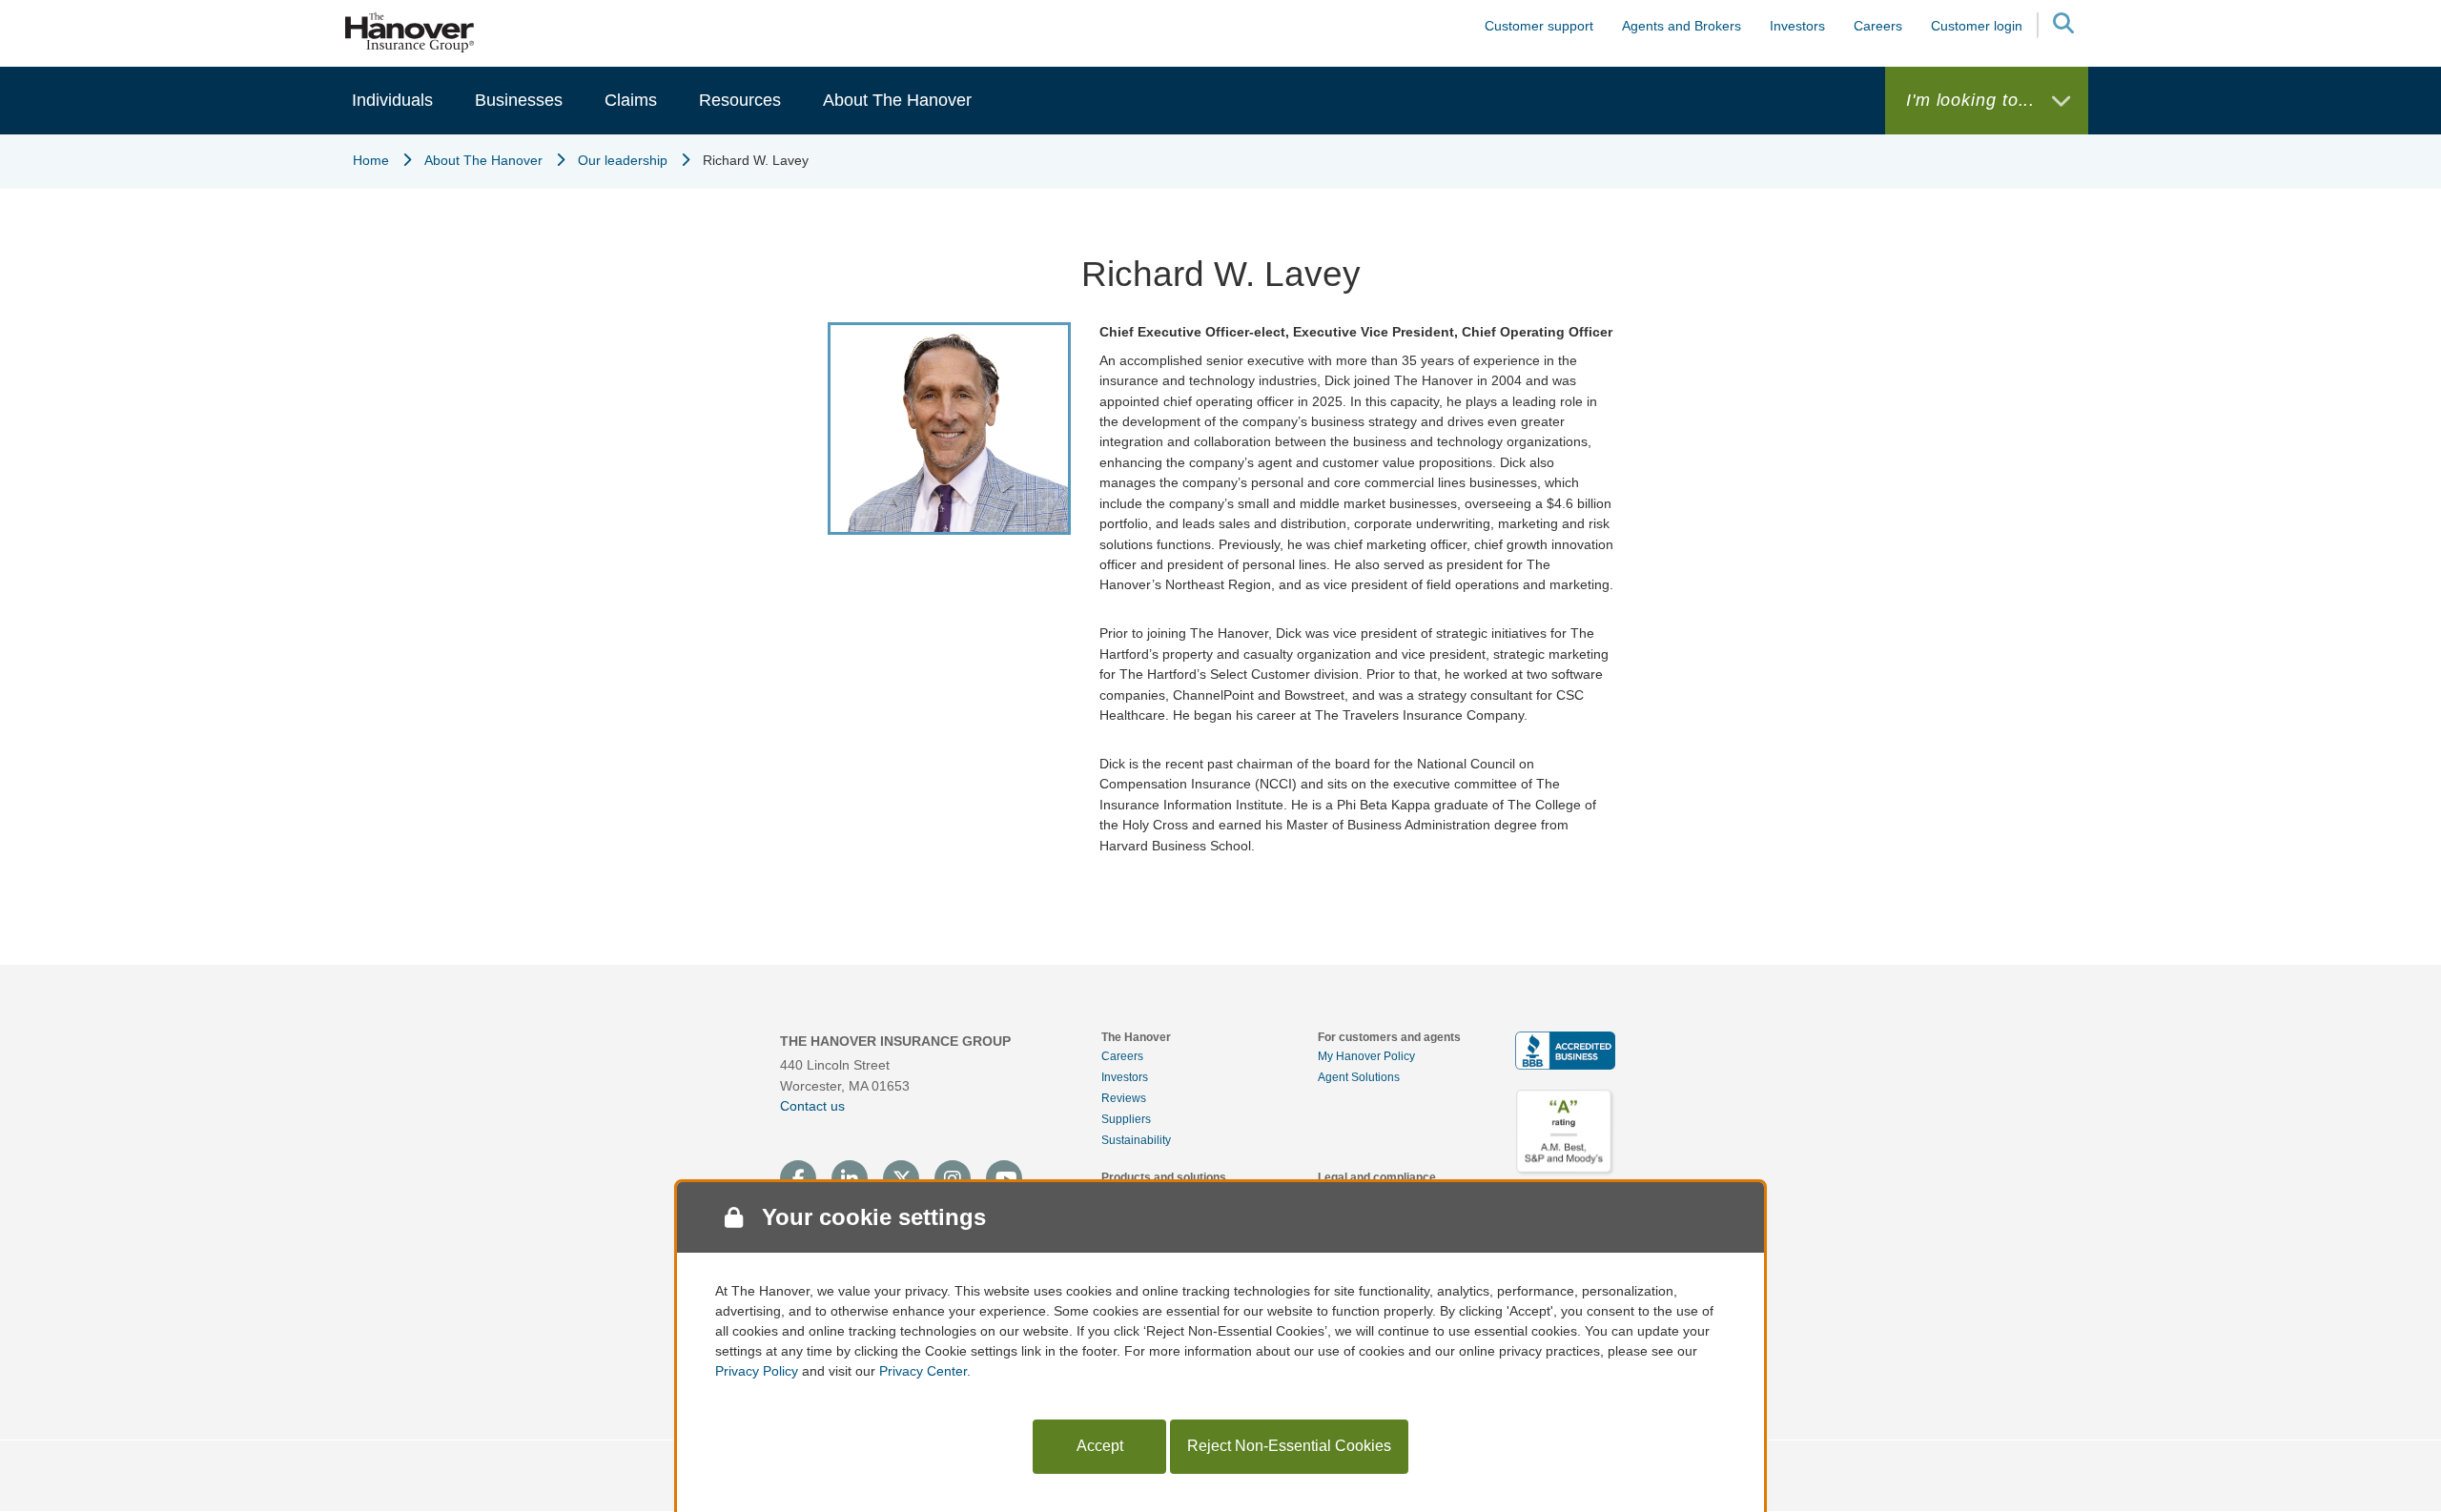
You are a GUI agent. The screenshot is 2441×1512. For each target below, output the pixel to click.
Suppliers (1126, 1119)
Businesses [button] (519, 100)
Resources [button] (740, 100)
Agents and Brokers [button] (1682, 26)
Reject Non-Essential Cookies (1289, 1446)
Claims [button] (631, 100)
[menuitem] (392, 101)
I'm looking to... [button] (1973, 100)
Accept (1100, 1446)
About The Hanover (483, 160)
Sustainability (1136, 1140)
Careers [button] (1878, 26)
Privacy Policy (757, 1371)
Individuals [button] (392, 100)
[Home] (410, 31)
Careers (1122, 1056)
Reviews (1124, 1098)
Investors (1797, 26)
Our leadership (623, 160)
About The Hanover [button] (897, 100)
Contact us (812, 1106)
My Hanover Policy (1366, 1056)
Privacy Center (923, 1371)
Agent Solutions (1359, 1077)
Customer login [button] (1977, 26)
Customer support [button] (1539, 26)
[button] (2062, 26)
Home (371, 160)
